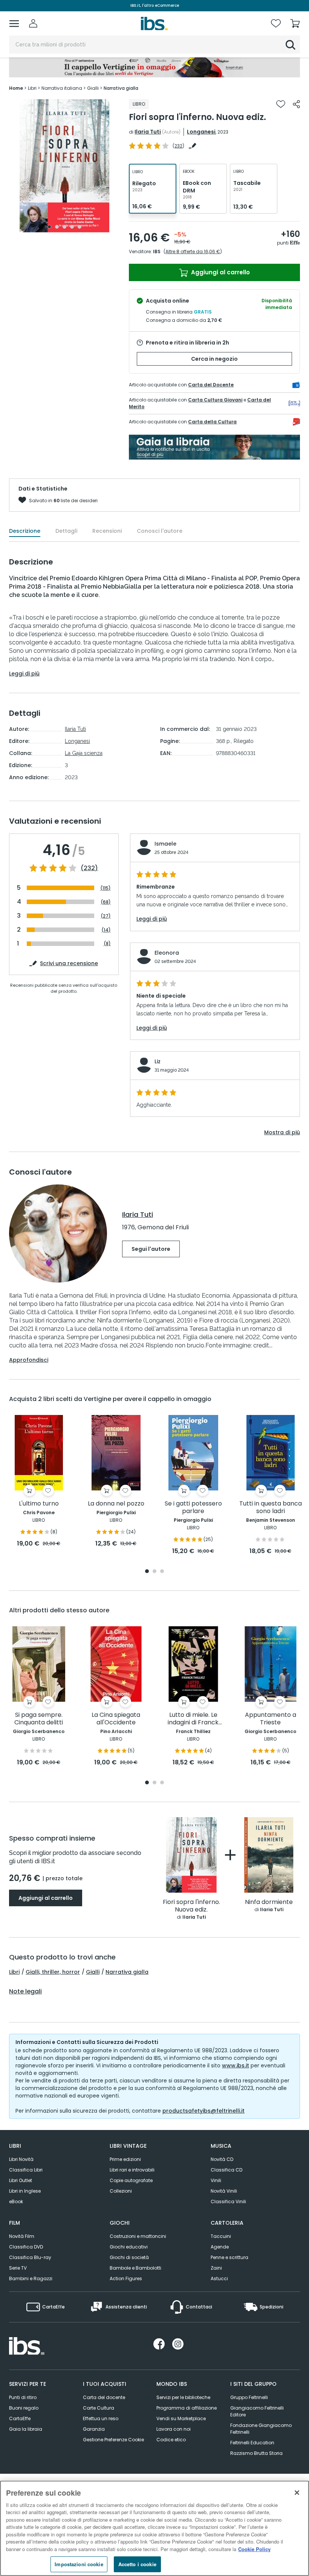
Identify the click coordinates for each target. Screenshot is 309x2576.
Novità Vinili (224, 2191)
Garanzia (94, 2429)
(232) (89, 868)
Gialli (93, 1972)
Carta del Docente (211, 385)
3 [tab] (64, 227)
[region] (154, 2528)
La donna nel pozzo (116, 1504)
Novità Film (22, 2236)
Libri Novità (21, 2159)
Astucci (219, 2278)
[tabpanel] (64, 166)
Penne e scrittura (229, 2257)
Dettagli (66, 531)
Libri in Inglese (25, 2191)
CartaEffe (20, 2418)
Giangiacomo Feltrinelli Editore (257, 2411)
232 (178, 146)
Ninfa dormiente (269, 1902)
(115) (106, 888)
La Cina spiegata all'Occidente (116, 1719)
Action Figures (126, 2278)
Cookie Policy (254, 2549)
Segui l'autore (151, 1249)
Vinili (216, 2180)
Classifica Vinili (228, 2202)
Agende (220, 2247)
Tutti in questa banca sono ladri (271, 1508)
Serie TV (18, 2268)
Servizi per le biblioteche (183, 2397)
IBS (157, 251)
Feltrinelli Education (252, 2443)
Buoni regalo (24, 2408)
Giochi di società (129, 2257)
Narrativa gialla (127, 1972)
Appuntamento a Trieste (271, 1719)
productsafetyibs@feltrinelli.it (203, 2111)
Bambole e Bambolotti (135, 2268)
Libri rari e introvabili (132, 2170)
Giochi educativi (129, 2247)
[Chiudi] (297, 2493)
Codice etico (171, 2440)
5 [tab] (80, 227)
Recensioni (107, 531)
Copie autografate (131, 2180)
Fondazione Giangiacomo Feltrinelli (261, 2429)
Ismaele (165, 844)
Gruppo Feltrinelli (249, 2397)
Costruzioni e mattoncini (138, 2236)
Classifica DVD (26, 2247)
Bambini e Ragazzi (31, 2278)
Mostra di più (282, 1132)
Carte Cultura (99, 2408)
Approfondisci (29, 1360)
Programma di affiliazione (187, 2408)
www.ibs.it (236, 2065)
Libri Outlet (21, 2180)
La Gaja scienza (84, 753)
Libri (14, 1972)
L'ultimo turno (39, 1504)
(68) (106, 902)
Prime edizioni (125, 2159)
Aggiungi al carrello (220, 272)
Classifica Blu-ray (30, 2257)
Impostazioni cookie (79, 2564)
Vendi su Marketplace (181, 2418)
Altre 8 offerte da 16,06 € (193, 251)
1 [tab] (49, 227)
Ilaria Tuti (148, 132)
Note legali (25, 1992)
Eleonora (167, 953)
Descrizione (25, 531)
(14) (106, 930)
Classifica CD (226, 2170)
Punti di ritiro (23, 2397)
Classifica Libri (26, 2170)
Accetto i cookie (137, 2564)
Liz (158, 1061)
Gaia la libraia (26, 2429)
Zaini (216, 2268)
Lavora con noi (174, 2429)
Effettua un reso (101, 2418)
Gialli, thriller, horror (53, 1972)
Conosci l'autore (160, 531)
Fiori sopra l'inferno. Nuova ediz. (191, 1906)
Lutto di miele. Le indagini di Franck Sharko (193, 1719)
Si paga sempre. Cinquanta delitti (39, 1719)
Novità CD (222, 2159)
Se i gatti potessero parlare (193, 1508)
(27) (106, 916)
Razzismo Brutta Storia (256, 2453)
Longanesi (201, 132)
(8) (107, 944)
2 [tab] (57, 227)
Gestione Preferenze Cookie (113, 2440)
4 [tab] (72, 227)
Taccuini (221, 2236)
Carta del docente (104, 2397)
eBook (16, 2202)
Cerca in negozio (214, 359)
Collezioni (121, 2191)
